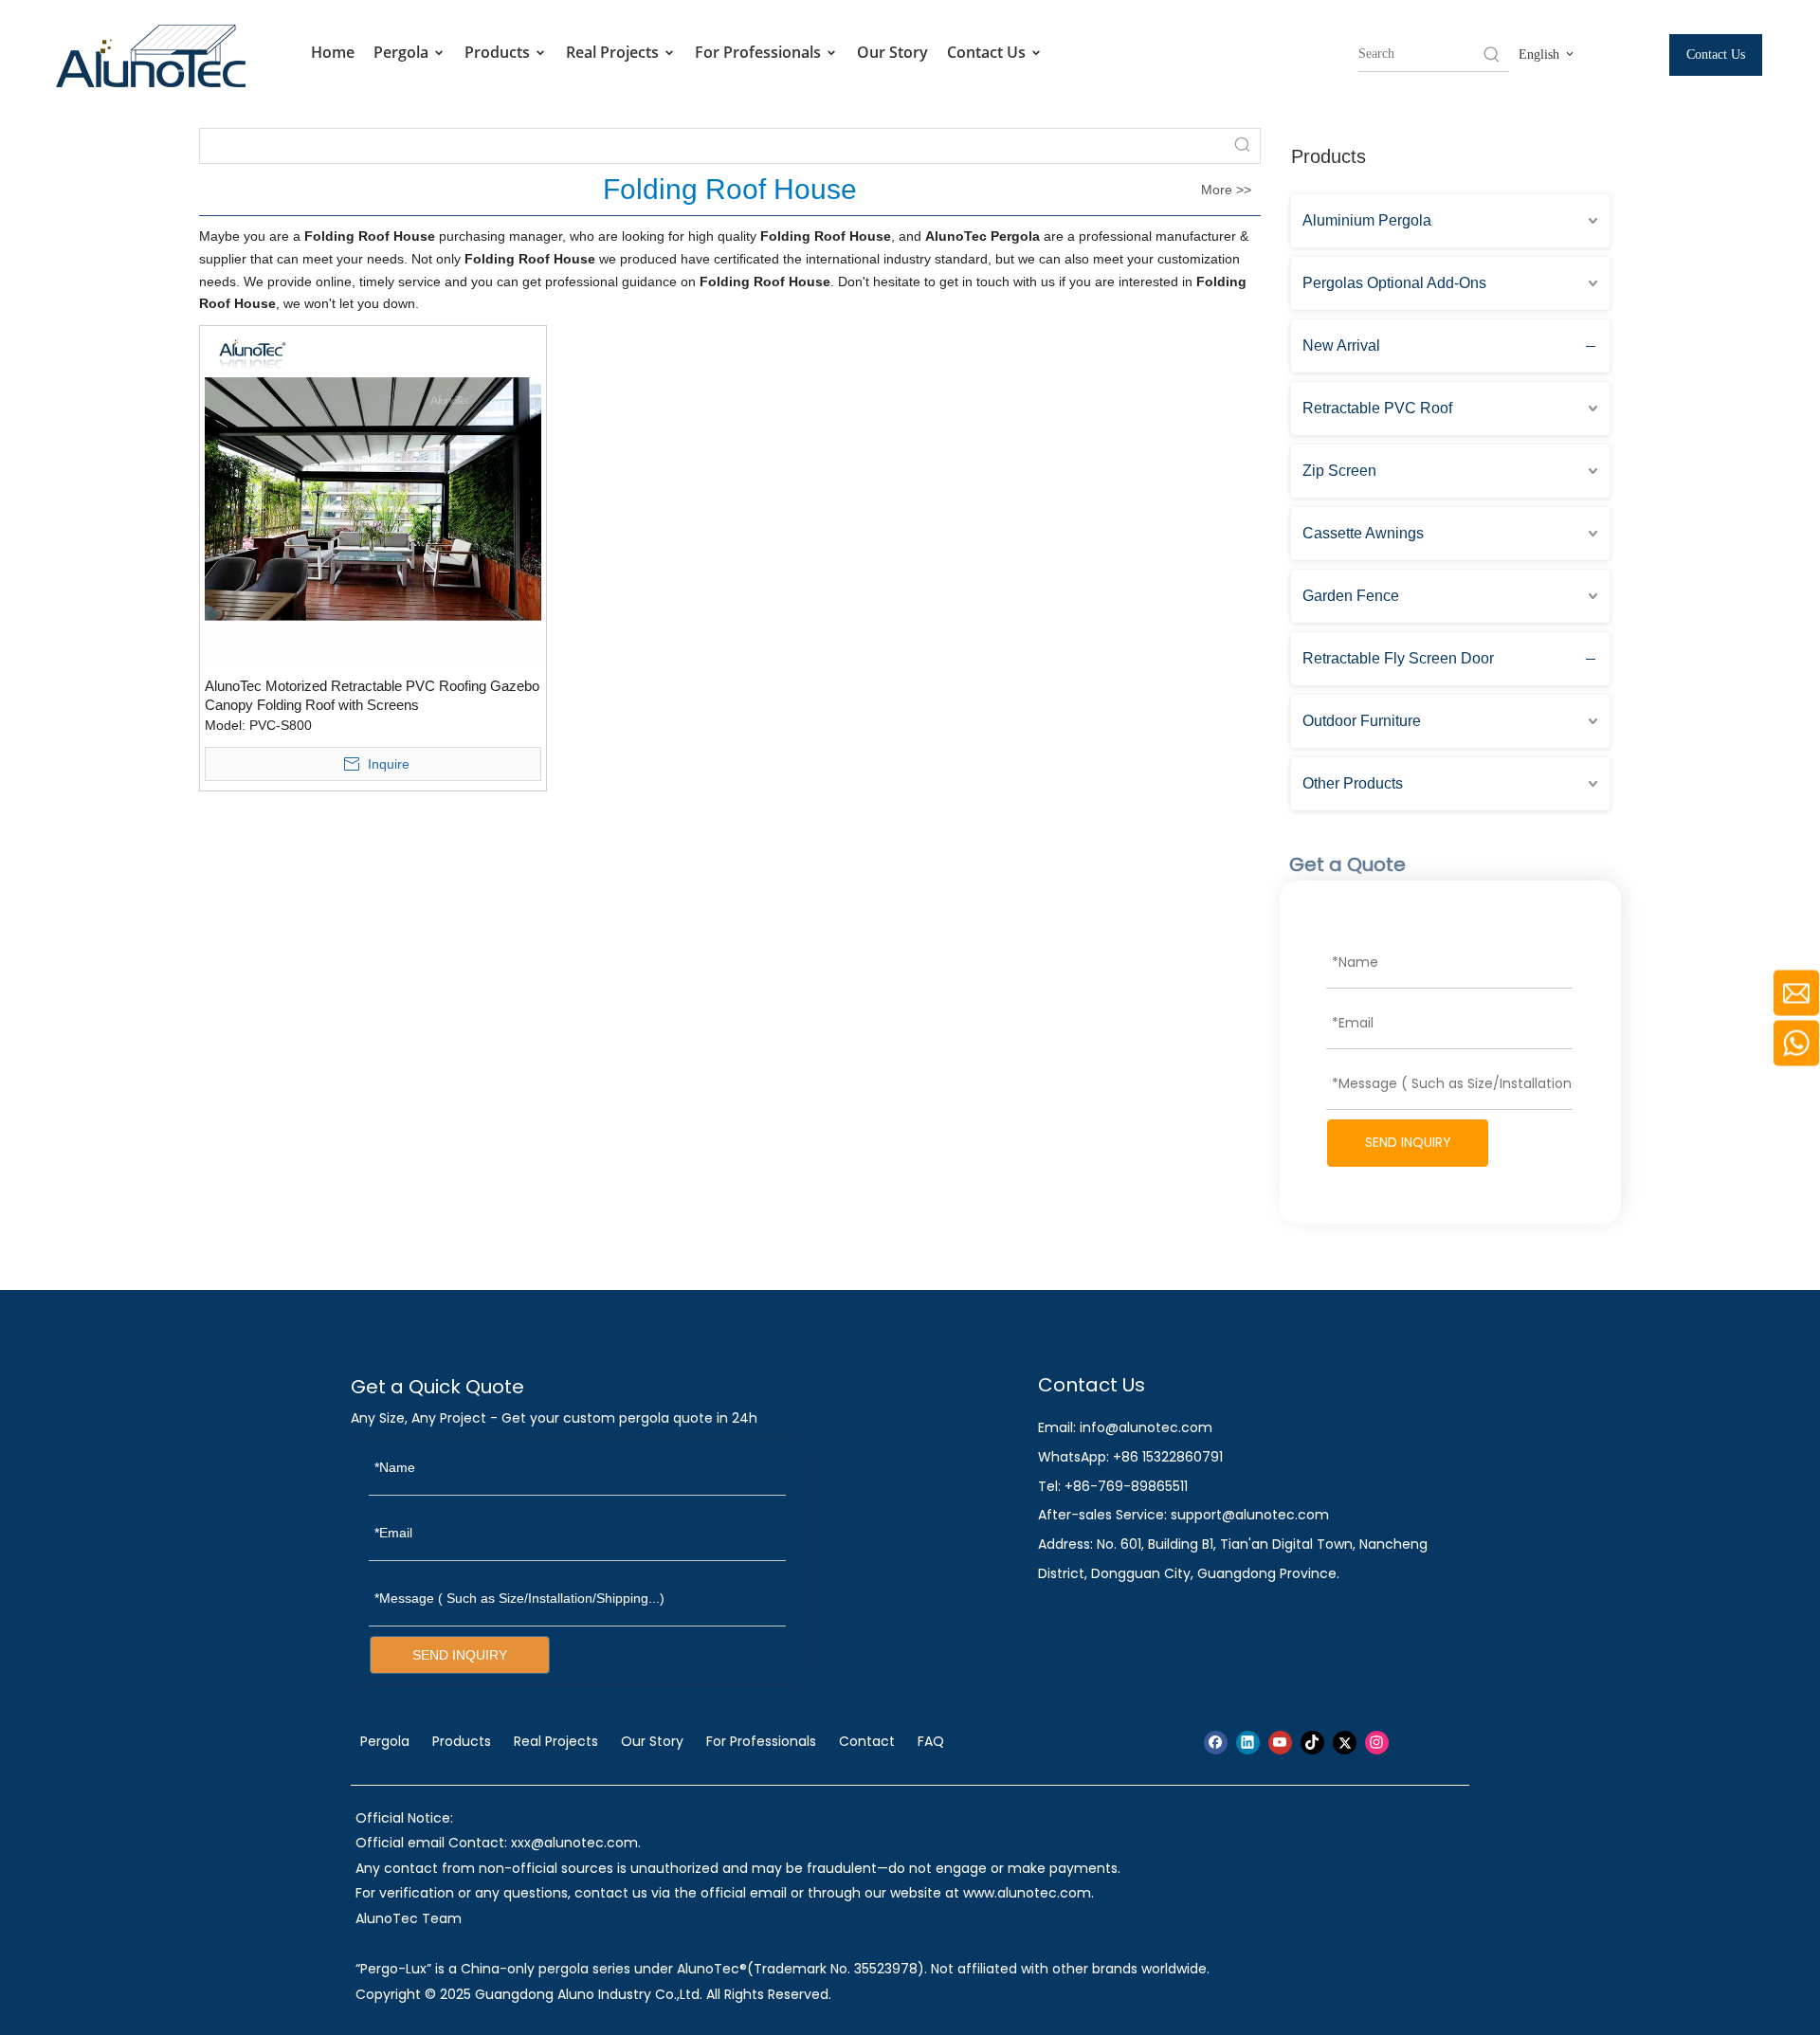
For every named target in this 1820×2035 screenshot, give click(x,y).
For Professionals (760, 52)
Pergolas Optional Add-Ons (1394, 283)
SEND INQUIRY (1408, 1142)
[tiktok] (1312, 1743)
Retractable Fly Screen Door (1398, 658)
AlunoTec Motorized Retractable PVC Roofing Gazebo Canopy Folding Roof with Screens (372, 695)
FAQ (931, 1741)
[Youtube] (1280, 1743)
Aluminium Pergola (1367, 220)
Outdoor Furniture (1362, 721)
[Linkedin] (1248, 1743)
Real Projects (614, 52)
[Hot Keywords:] (1492, 54)
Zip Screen (1339, 471)
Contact (867, 1741)
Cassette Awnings (1363, 533)
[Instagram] (1377, 1743)
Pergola (403, 52)
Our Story (892, 52)
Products (499, 52)
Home (333, 52)
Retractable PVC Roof (1377, 408)
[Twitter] (1345, 1743)
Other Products (1353, 783)
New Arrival (1341, 345)
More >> (1226, 190)
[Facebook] (1216, 1743)
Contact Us (988, 52)
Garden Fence (1351, 596)
